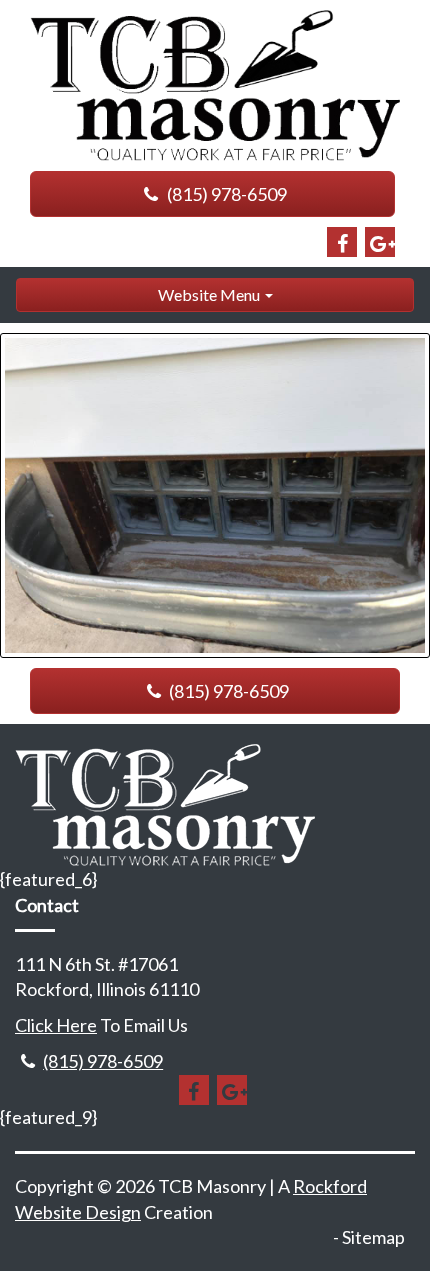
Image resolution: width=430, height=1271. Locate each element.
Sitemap (373, 1237)
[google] (380, 242)
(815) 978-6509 (225, 194)
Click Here (56, 1025)
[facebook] (342, 242)
